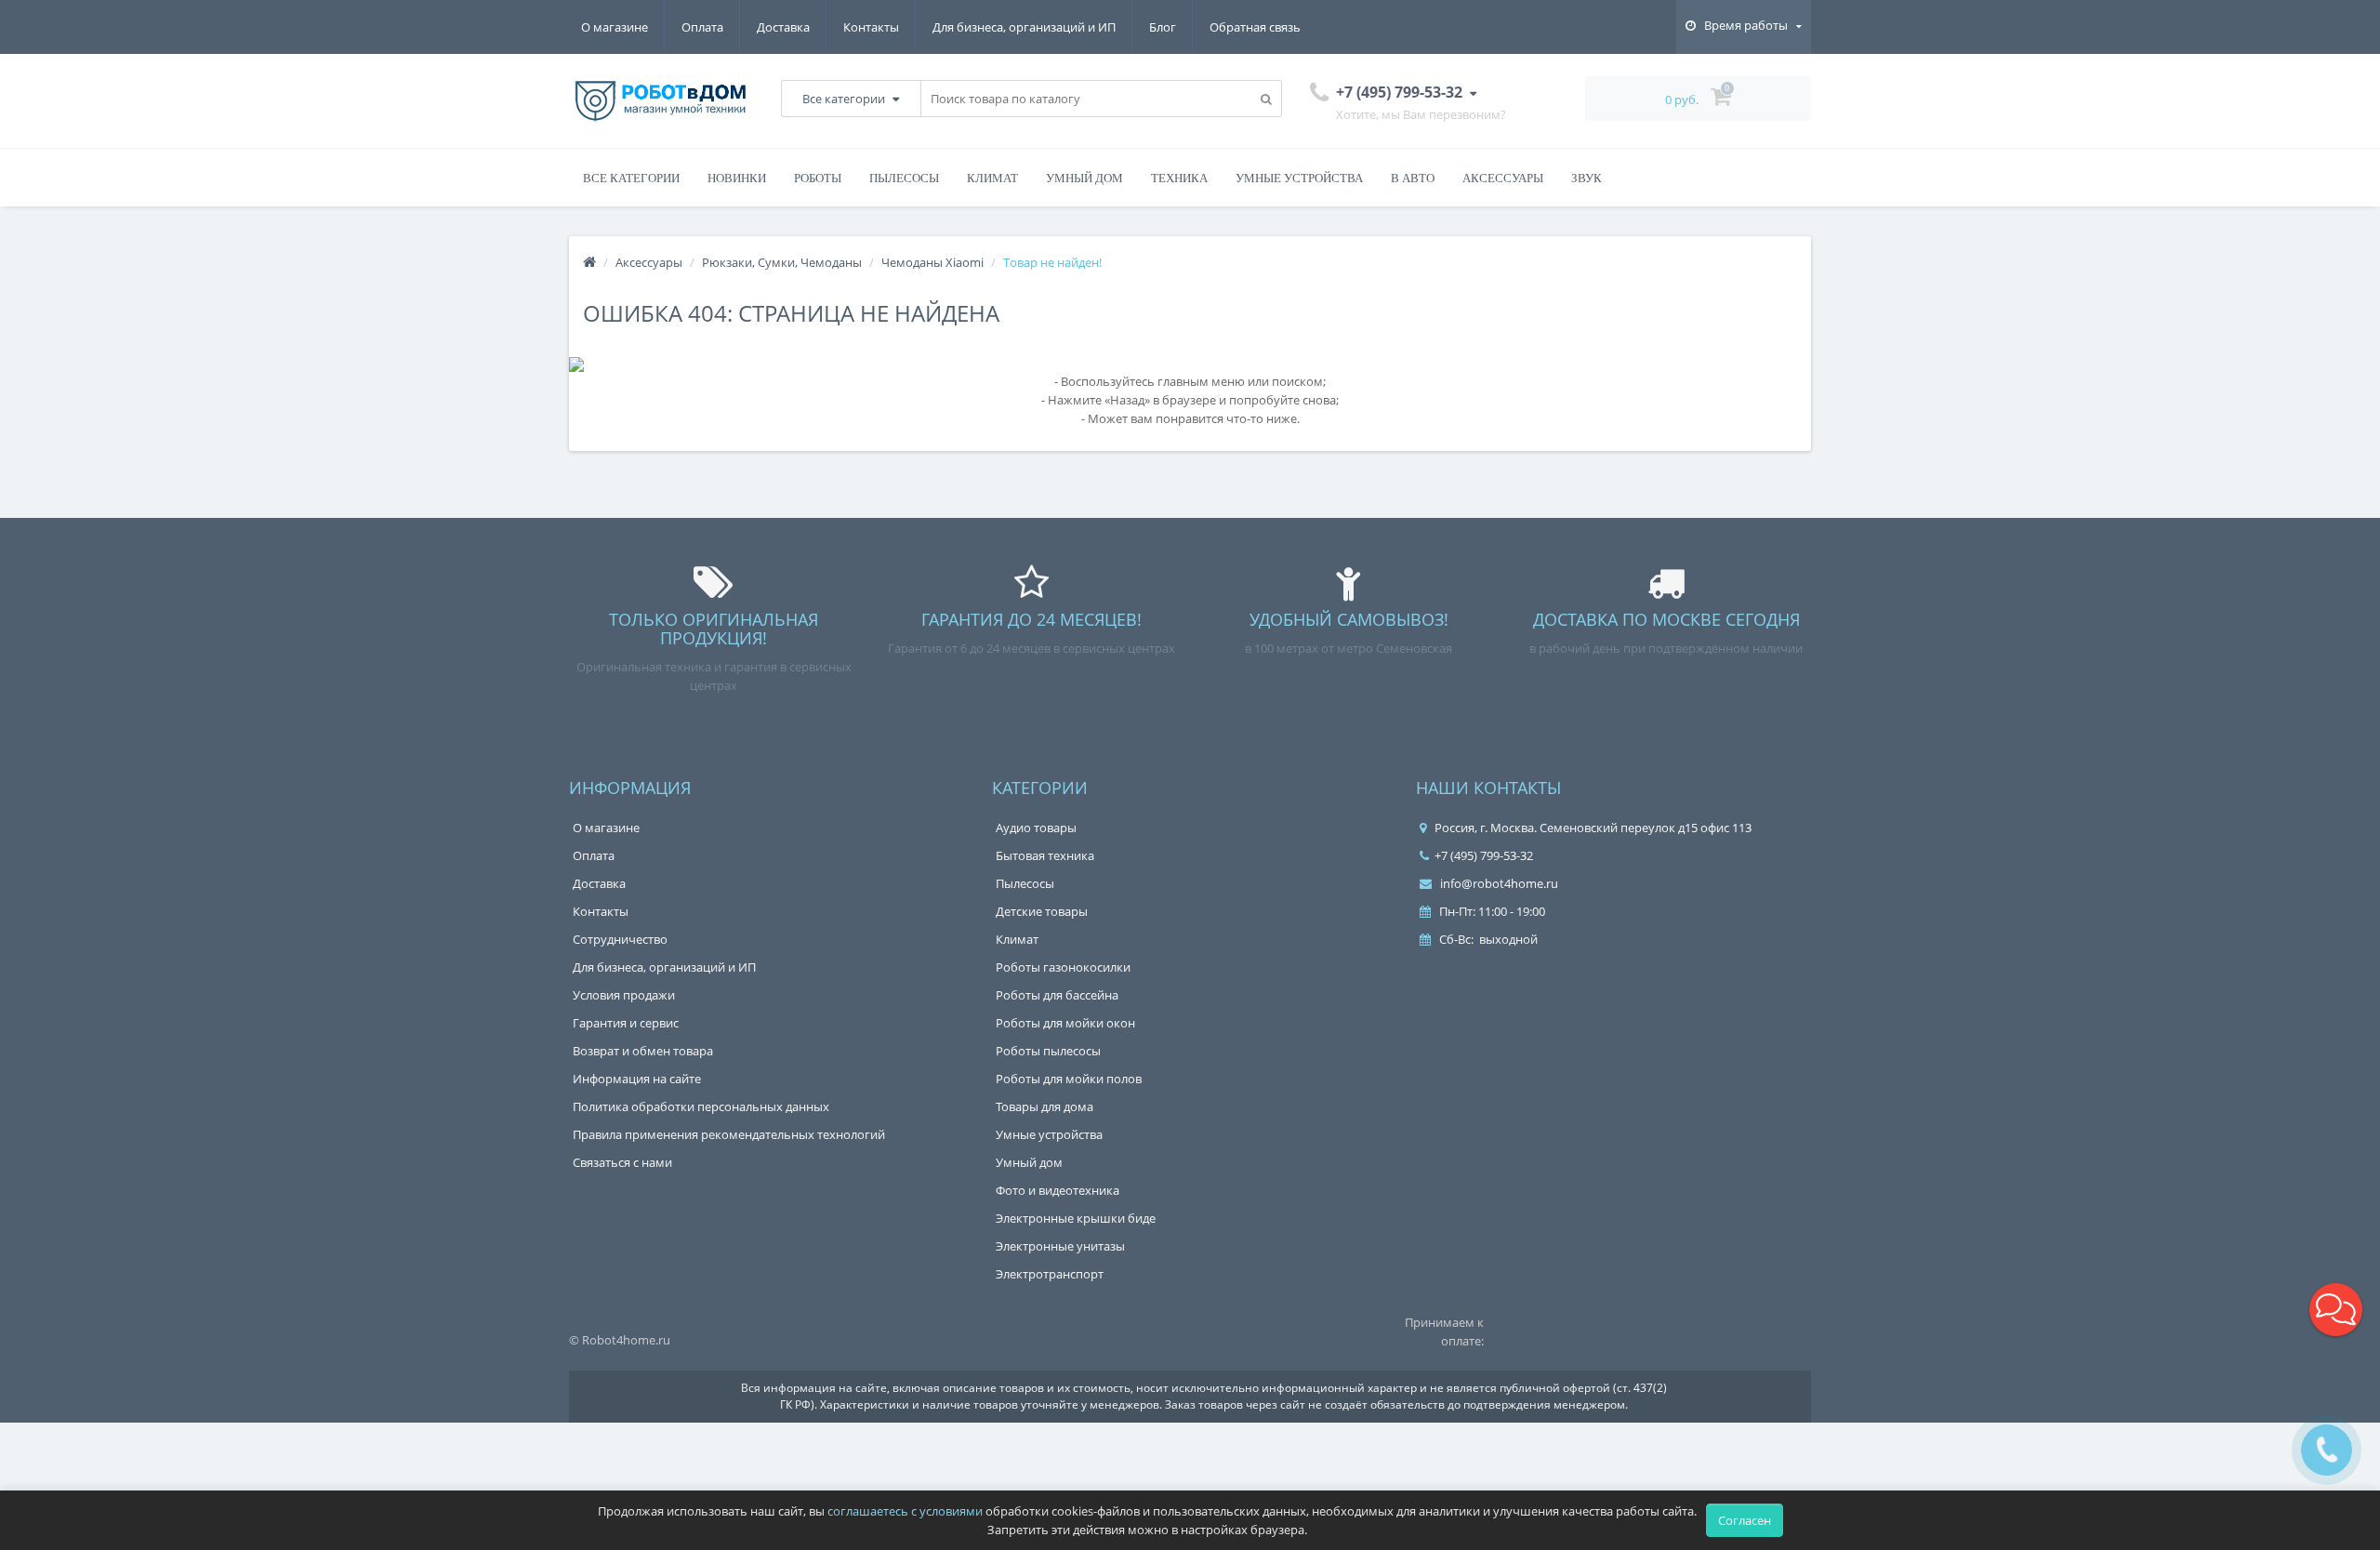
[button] (2336, 1310)
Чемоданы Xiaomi (932, 262)
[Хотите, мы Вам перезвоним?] (2327, 1450)
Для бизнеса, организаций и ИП (1024, 27)
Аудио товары (1036, 828)
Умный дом (1084, 178)
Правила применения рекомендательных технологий (729, 1134)
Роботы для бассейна (1057, 995)
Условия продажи (624, 995)
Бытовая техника (1045, 855)
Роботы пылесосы (1048, 1051)
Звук (1587, 178)
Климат (992, 178)
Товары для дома (1045, 1106)
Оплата (702, 27)
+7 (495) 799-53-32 (1484, 855)
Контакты (871, 27)
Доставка (783, 27)
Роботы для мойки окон (1065, 1023)
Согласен (1745, 1520)
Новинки (737, 178)
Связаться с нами (622, 1162)
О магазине (615, 27)
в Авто (1413, 178)
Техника (1179, 178)
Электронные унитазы (1060, 1246)
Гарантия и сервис (626, 1023)
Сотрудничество (620, 939)
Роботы (818, 178)
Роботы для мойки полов (1069, 1079)
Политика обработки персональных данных (701, 1106)
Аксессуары (1503, 178)
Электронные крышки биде (1076, 1218)
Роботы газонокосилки (1063, 967)
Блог (1163, 27)
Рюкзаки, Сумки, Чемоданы (782, 262)
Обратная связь (1255, 27)
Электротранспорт (1050, 1274)
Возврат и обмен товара (643, 1051)
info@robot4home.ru (1498, 883)
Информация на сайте (637, 1079)
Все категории (631, 178)
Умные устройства (1299, 178)
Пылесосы (904, 178)
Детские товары (1042, 911)
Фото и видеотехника (1058, 1190)
